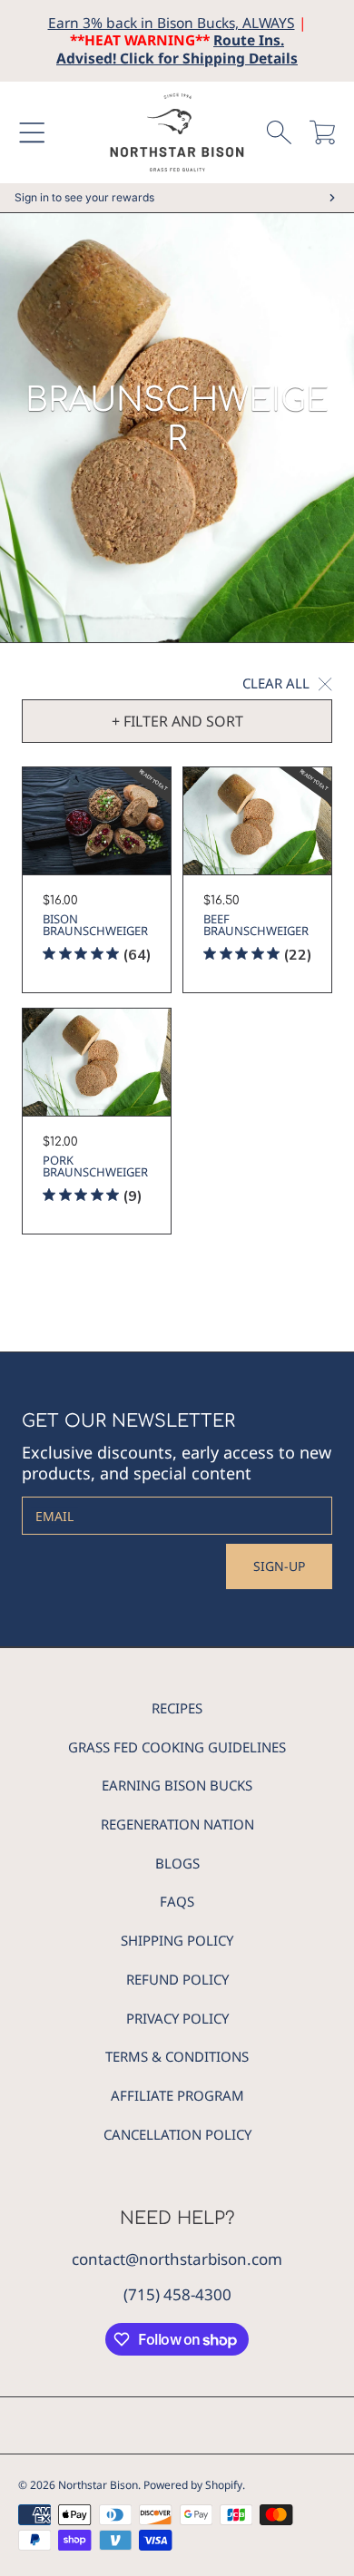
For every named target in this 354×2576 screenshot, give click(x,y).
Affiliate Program (177, 2095)
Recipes (177, 1708)
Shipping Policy (177, 1940)
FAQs (177, 1901)
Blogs (177, 1863)
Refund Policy (177, 1979)
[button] (32, 132)
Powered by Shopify (193, 2485)
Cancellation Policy (177, 2134)
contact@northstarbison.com (177, 2259)
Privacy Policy (177, 2018)
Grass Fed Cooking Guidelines (177, 1747)
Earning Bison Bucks (177, 1785)
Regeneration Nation (177, 1824)
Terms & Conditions (177, 2056)
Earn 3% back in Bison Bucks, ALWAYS (172, 23)
